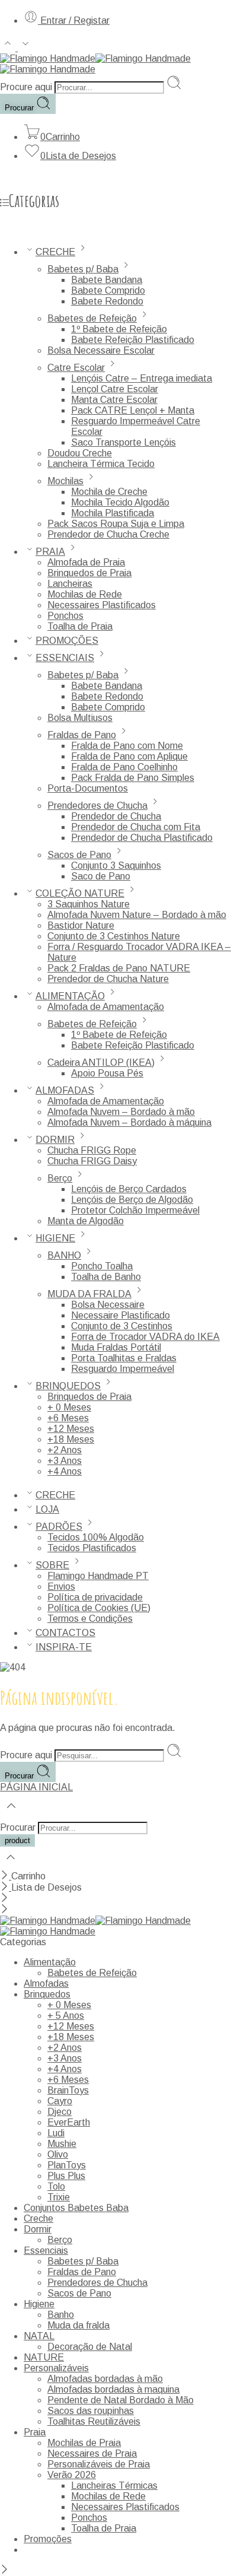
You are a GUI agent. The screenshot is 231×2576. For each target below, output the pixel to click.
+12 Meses (71, 1429)
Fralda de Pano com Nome (127, 746)
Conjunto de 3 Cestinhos (122, 1326)
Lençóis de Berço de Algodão (132, 1200)
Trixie (59, 2197)
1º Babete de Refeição (119, 329)
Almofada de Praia (86, 562)
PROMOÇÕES (67, 641)
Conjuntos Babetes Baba (76, 2208)
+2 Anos (65, 1450)
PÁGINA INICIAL (36, 1787)
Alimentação (50, 1962)
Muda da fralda (78, 2325)
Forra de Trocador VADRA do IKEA (145, 1337)
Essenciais (46, 2251)
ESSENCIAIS (65, 658)
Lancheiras (70, 584)
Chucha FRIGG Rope (92, 1150)
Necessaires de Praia (92, 2453)
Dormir (38, 2229)
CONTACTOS (65, 1633)
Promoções (48, 2539)
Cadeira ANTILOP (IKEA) (101, 1063)
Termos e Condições (90, 1619)
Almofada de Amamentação (106, 1007)
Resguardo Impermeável (123, 1369)
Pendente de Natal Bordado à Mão (121, 2400)
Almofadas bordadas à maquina (113, 2389)
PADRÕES (59, 1527)
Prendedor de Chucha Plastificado (142, 838)
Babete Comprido (108, 290)
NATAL (39, 2336)
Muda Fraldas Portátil (116, 1347)
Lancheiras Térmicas (114, 2486)
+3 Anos (65, 1461)
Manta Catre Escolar (114, 400)
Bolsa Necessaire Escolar (101, 350)
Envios (61, 1586)
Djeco (60, 2112)
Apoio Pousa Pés (107, 1073)
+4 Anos (65, 1471)
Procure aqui (27, 87)
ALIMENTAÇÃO (70, 996)
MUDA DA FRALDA (89, 1294)
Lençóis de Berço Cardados (129, 1189)
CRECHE (55, 252)
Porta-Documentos (88, 788)
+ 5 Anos (66, 2016)
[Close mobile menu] (4, 1910)
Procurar (20, 108)
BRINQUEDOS (68, 1386)
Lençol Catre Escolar (115, 389)
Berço (60, 1178)
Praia (35, 2432)
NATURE (44, 2357)
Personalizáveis (56, 2368)
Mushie (62, 2144)
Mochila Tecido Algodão (120, 502)
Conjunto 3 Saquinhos (116, 865)
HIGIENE (55, 1238)
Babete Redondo (107, 301)
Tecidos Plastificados (92, 1548)
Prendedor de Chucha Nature (108, 979)
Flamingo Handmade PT (98, 1576)
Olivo (58, 2154)
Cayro (60, 2101)
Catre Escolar (76, 368)
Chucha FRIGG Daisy (92, 1161)
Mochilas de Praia (84, 2443)
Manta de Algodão (86, 1221)
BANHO (64, 1255)
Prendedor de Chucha (116, 816)
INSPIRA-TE (64, 1647)
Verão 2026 (72, 2475)
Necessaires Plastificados (102, 605)
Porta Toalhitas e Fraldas (124, 1358)
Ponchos (65, 616)
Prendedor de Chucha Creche (108, 534)
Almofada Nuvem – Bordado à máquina (129, 1122)
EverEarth (69, 2122)
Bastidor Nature (81, 925)
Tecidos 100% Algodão (96, 1537)
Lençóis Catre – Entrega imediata (142, 378)
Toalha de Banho (106, 1277)
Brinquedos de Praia (89, 573)
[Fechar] (6, 1876)
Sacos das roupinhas (91, 2411)
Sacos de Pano (79, 855)
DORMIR (55, 1140)
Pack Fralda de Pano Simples (133, 778)
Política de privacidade (95, 1597)
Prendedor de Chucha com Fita (136, 827)
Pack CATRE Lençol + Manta (133, 410)
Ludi (56, 2133)
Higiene (39, 2304)
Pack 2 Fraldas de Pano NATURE (119, 968)
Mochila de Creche (109, 492)
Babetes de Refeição (92, 318)
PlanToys (67, 2165)
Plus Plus (66, 2176)
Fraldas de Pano (82, 735)
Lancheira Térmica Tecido (101, 464)
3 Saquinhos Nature (89, 904)
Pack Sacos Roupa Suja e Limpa (116, 524)
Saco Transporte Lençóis (123, 442)
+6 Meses (68, 1418)
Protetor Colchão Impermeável (135, 1210)
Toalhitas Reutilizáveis (94, 2421)
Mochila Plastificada (113, 513)
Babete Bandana (107, 280)
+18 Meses (71, 1439)
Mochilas (65, 481)
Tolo (56, 2186)
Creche (38, 2218)
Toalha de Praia (80, 626)
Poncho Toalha (102, 1266)
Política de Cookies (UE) (99, 1608)
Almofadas (46, 1983)
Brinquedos (47, 1994)
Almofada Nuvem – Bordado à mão (121, 1112)
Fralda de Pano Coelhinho (124, 767)
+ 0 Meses (69, 1407)
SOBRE (52, 1565)
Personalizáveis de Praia (99, 2464)
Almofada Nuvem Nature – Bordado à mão (137, 915)
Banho (61, 2315)
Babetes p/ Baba (83, 269)
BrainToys (68, 2090)
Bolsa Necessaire (108, 1305)
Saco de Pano (101, 876)
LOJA (47, 1509)
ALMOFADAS (65, 1090)
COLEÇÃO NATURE (80, 893)
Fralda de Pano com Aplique (129, 756)
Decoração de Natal (90, 2347)
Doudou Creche (80, 453)
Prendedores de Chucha (97, 806)
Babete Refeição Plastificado (133, 340)
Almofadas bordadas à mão (105, 2379)
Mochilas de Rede (85, 594)
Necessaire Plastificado (121, 1315)
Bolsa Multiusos (80, 718)
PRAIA (50, 552)
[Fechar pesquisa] (11, 1865)
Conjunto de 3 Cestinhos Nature (114, 936)
